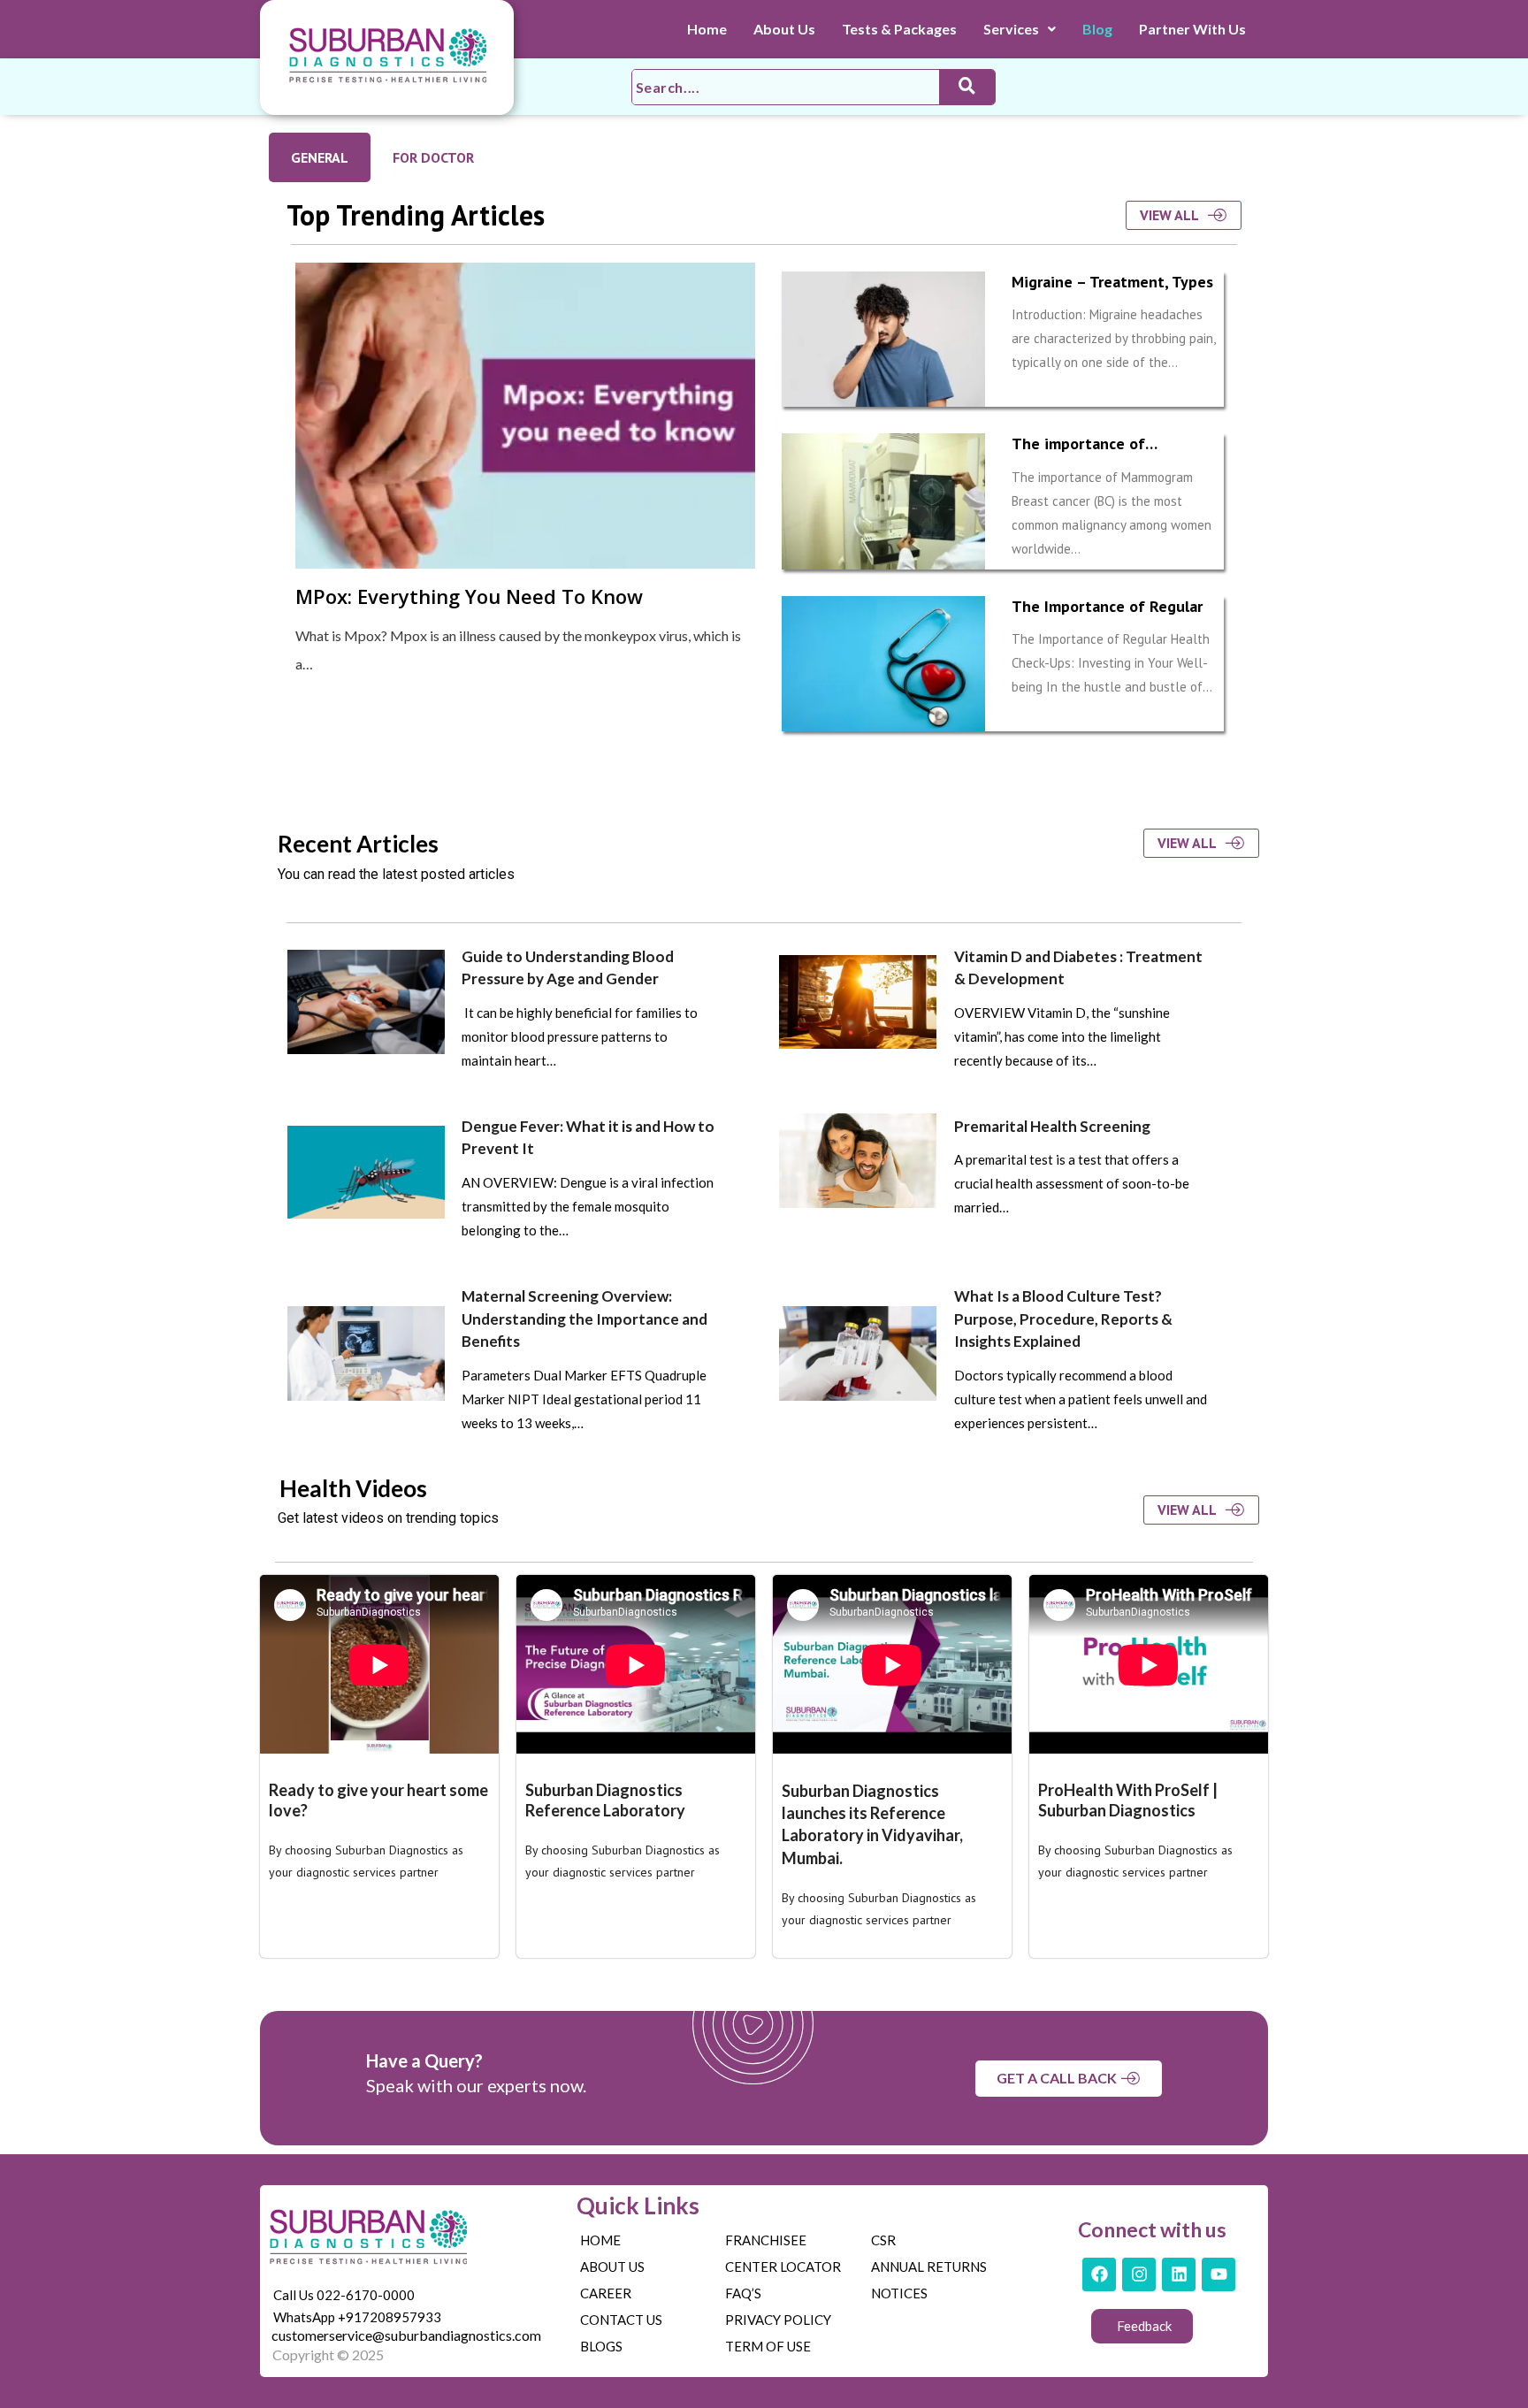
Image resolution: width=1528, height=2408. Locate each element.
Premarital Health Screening (1052, 1126)
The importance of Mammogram (1078, 454)
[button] (1020, 29)
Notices (899, 2293)
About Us (784, 29)
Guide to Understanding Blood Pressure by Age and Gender (568, 968)
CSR (883, 2240)
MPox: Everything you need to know (469, 596)
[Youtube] (1219, 2274)
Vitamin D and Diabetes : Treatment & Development (1078, 968)
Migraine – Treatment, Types (1112, 282)
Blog (1097, 29)
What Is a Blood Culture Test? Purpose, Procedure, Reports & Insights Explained (1063, 1319)
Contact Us (621, 2320)
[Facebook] (1099, 2274)
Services (1011, 29)
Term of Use (768, 2346)
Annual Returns (929, 2267)
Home (707, 29)
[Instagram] (1139, 2274)
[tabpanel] (764, 488)
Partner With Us (1192, 29)
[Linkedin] (1179, 2274)
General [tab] (320, 157)
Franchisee (766, 2240)
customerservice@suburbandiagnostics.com (406, 2335)
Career (606, 2293)
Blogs (601, 2346)
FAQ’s (743, 2293)
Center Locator (783, 2267)
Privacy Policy (778, 2320)
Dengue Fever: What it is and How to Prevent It (588, 1138)
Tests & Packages (899, 29)
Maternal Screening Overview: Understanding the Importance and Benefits (584, 1319)
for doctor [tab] (433, 157)
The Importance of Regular (1107, 606)
